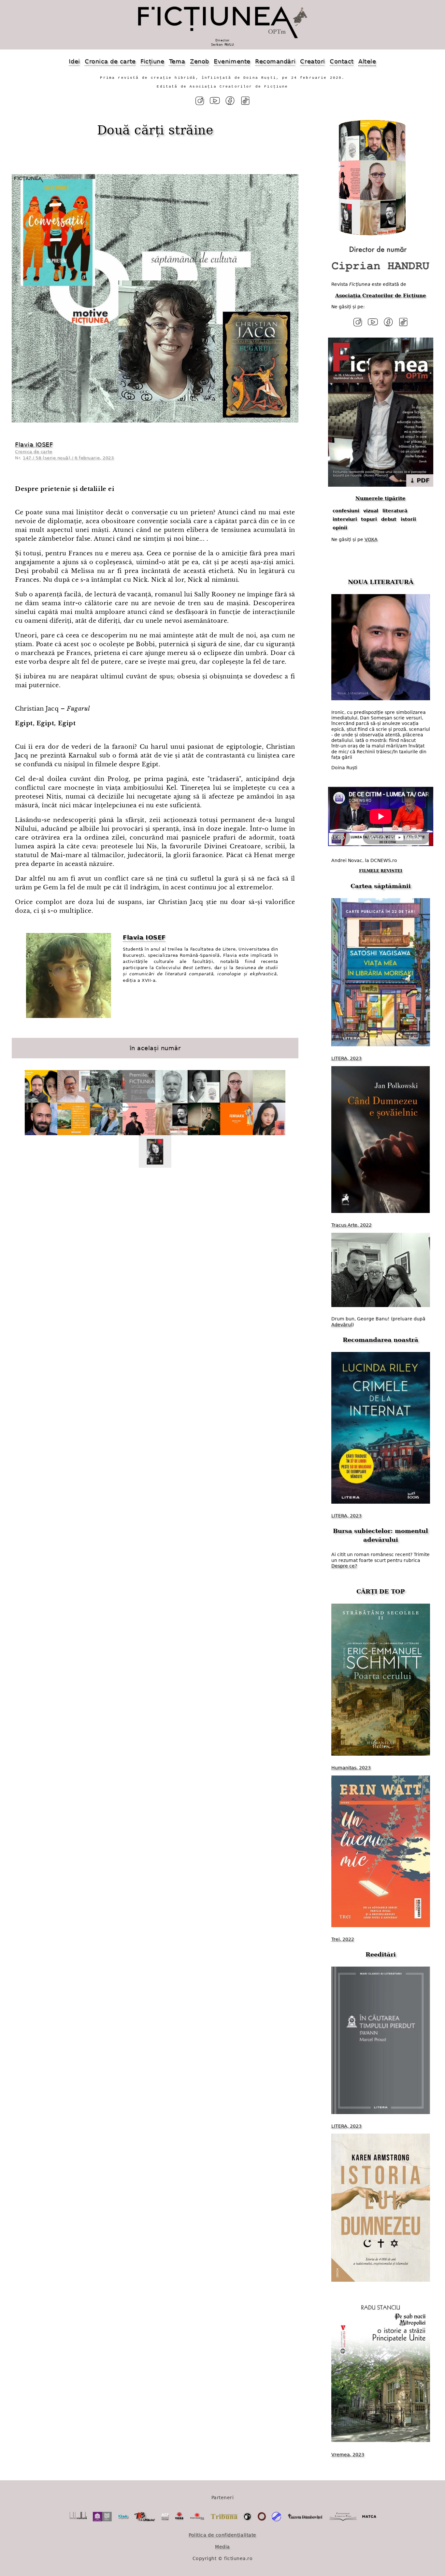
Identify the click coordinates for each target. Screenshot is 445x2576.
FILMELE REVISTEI (381, 871)
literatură (395, 511)
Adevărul (342, 1325)
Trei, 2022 (343, 1939)
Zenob (200, 61)
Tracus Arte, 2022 (352, 1225)
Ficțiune (152, 61)
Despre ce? (344, 1566)
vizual (371, 511)
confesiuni (346, 511)
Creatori (312, 61)
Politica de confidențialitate (223, 2535)
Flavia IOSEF (34, 445)
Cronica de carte (110, 61)
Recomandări (275, 61)
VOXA (371, 539)
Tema (177, 61)
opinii (340, 528)
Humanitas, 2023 (351, 1768)
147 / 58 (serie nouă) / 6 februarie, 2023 (68, 458)
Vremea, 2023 (348, 2455)
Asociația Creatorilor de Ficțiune (381, 296)
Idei (74, 61)
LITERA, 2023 (346, 1058)
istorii (408, 519)
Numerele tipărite (380, 498)
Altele (367, 61)
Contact (342, 61)
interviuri (345, 519)
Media (223, 2547)
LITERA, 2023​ (346, 1516)
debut (389, 519)
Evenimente (232, 61)
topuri (369, 519)
